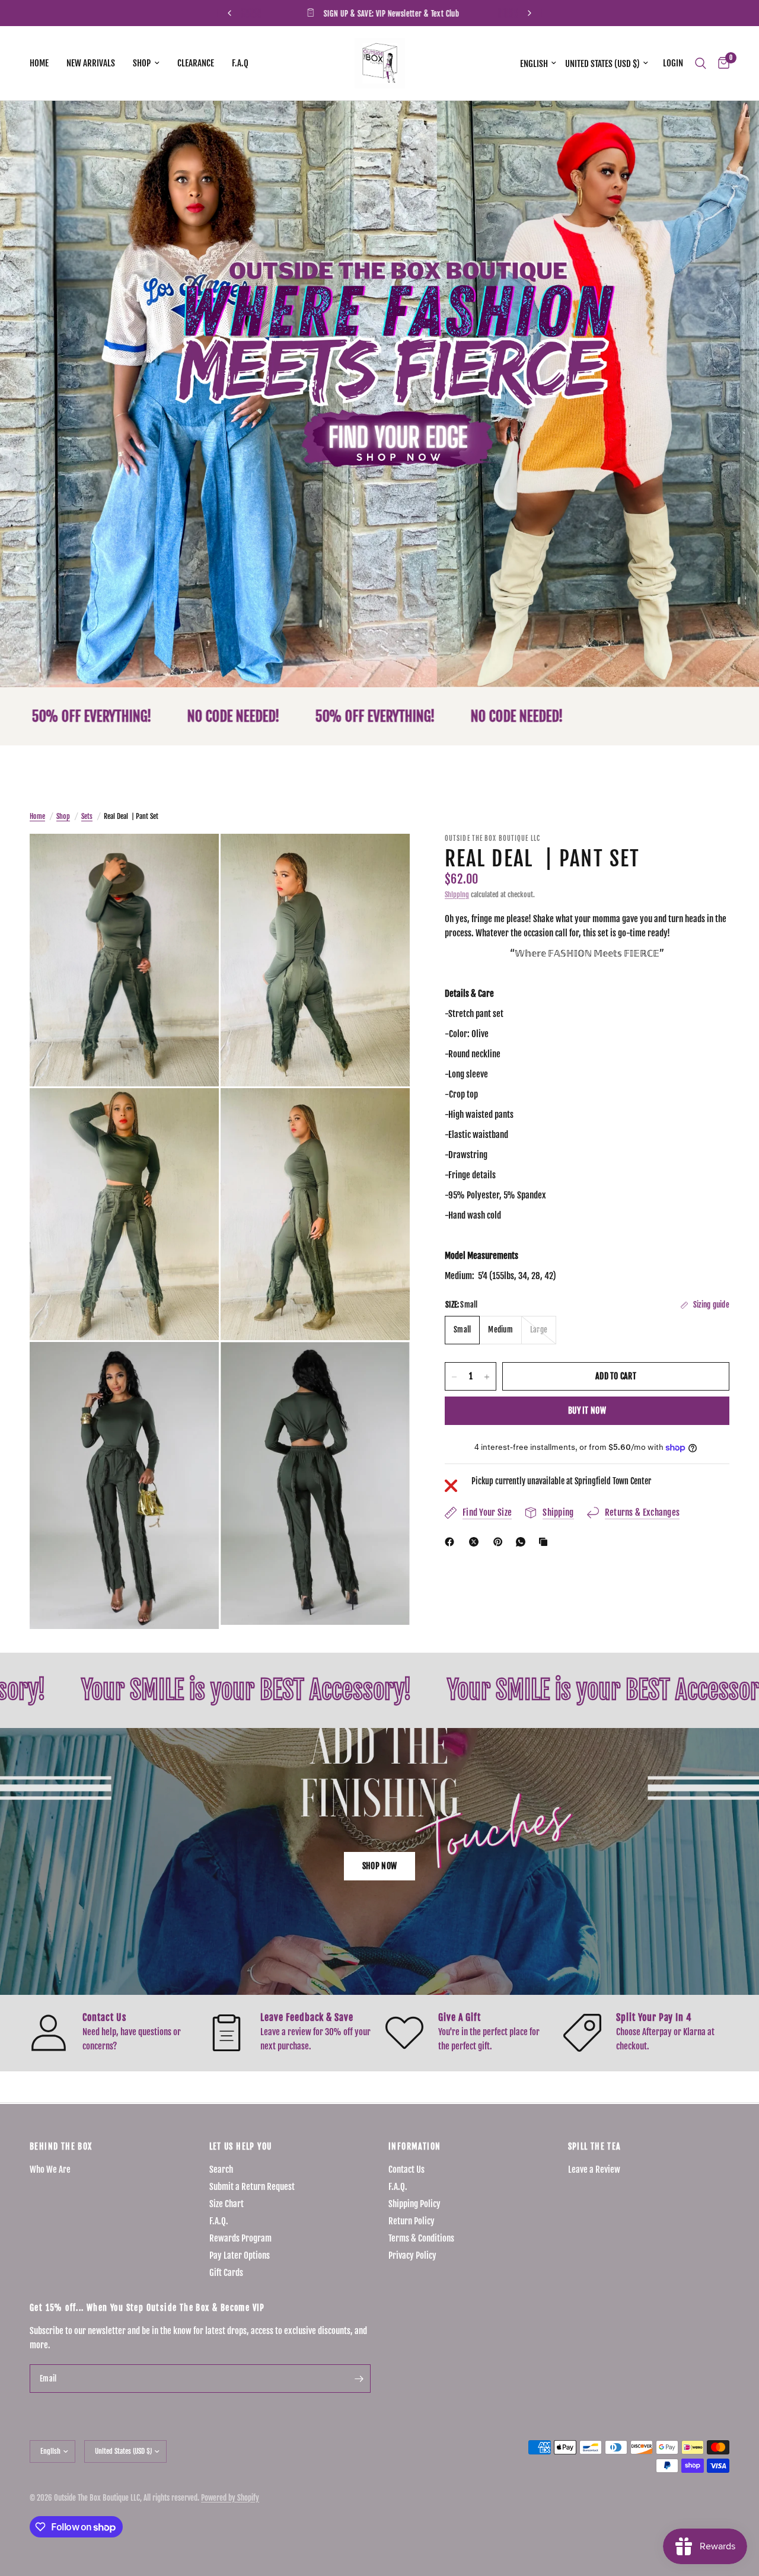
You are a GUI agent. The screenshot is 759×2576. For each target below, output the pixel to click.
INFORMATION (414, 2147)
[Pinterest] (500, 1542)
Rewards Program (240, 2238)
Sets (87, 816)
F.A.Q (240, 63)
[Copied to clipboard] (546, 1542)
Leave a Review (594, 2169)
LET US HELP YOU (241, 2147)
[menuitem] (44, 63)
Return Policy (412, 2221)
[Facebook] (452, 1542)
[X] (476, 1542)
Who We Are (50, 2169)
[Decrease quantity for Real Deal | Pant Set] (454, 1377)
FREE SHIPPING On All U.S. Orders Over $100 (389, 14)
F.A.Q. (219, 2221)
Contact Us (406, 2169)
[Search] (701, 63)
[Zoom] (194, 859)
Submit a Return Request (252, 2187)
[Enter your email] (359, 2379)
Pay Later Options (240, 2255)
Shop (142, 63)
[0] (721, 63)
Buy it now (587, 1411)
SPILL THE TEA (595, 2147)
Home (39, 63)
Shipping (457, 895)
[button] (379, 1866)
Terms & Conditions (421, 2238)
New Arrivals (91, 63)
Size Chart (227, 2204)
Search (221, 2169)
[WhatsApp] (523, 1542)
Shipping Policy (414, 2204)
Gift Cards (226, 2273)
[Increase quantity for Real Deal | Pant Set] (487, 1377)
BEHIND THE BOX (61, 2147)
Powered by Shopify (230, 2498)
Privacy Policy (412, 2255)
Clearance (196, 63)
